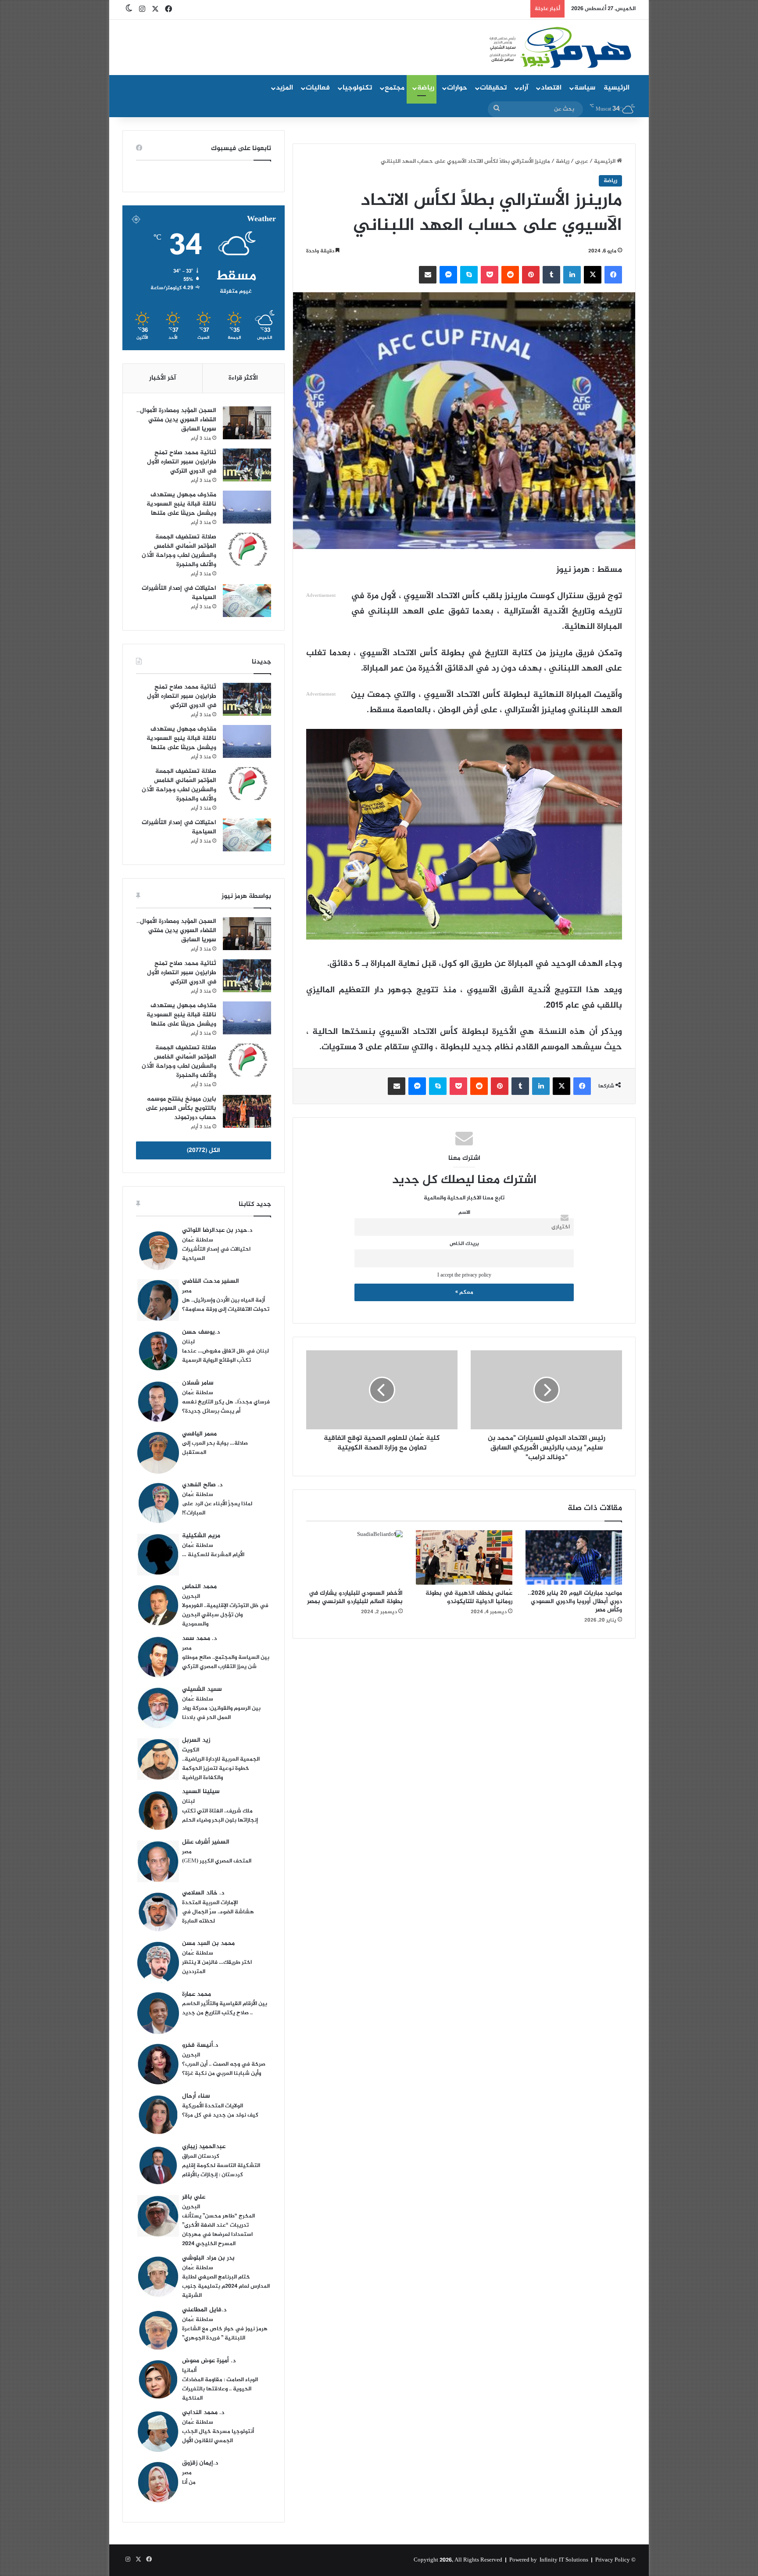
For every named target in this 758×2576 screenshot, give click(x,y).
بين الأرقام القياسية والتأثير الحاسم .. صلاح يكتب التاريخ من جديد (225, 2008)
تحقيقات (493, 88)
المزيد (284, 88)
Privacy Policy (613, 2560)
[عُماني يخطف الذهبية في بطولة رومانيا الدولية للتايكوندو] (464, 1557)
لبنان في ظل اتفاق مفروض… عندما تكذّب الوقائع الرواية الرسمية (225, 1356)
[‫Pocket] (490, 275)
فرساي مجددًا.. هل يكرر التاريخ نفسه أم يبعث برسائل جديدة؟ (226, 1407)
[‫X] (593, 275)
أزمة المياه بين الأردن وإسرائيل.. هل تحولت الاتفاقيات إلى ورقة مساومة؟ (226, 1305)
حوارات (457, 88)
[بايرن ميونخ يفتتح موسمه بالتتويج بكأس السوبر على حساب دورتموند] (247, 1111)
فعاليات (318, 88)
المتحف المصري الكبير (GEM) (217, 1861)
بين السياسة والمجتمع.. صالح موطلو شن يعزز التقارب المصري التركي (226, 1662)
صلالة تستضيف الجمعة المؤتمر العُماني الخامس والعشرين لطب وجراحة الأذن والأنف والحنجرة (179, 551)
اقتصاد (551, 88)
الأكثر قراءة (243, 378)
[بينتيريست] (531, 275)
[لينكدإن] (572, 275)
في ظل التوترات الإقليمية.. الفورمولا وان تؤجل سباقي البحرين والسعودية (225, 1615)
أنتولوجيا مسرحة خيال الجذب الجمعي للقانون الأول (218, 2436)
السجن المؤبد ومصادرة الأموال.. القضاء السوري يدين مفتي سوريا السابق (176, 420)
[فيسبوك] (613, 275)
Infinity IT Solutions (564, 2560)
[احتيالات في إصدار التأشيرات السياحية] (247, 601)
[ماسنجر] (448, 275)
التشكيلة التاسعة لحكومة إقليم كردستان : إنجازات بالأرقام (221, 2170)
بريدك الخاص (464, 1244)
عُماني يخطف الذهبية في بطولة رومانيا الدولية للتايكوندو (469, 1597)
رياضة (426, 88)
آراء (524, 88)
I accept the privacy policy (464, 1275)
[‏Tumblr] (551, 275)
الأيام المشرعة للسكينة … (213, 1555)
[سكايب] (469, 275)
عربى (582, 161)
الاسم (464, 1213)
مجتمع (395, 88)
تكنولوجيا (357, 88)
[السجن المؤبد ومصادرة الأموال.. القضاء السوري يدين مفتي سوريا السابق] (247, 423)
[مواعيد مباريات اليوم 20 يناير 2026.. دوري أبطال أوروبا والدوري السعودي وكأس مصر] (574, 1557)
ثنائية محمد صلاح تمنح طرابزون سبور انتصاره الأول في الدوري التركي (182, 462)
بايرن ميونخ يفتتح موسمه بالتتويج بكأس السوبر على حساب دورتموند (181, 1108)
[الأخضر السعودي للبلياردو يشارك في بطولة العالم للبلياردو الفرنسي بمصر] (354, 1557)
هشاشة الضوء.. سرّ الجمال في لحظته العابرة (218, 1917)
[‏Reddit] (510, 275)
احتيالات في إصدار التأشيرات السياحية (179, 593)
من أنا (189, 2483)
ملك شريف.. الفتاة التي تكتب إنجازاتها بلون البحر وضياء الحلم (220, 1816)
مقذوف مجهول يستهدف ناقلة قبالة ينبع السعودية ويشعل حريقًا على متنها (181, 504)
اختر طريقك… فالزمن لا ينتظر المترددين (217, 1967)
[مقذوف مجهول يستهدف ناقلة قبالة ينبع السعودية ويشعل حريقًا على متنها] (247, 507)
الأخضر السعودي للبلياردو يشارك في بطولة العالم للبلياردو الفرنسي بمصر (355, 1597)
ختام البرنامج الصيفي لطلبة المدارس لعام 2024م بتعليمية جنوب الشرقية (226, 2286)
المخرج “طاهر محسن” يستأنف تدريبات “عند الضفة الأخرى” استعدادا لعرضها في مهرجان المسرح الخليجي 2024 (218, 2230)
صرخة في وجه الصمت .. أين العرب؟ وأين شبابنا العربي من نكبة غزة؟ (224, 2069)
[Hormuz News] (560, 48)
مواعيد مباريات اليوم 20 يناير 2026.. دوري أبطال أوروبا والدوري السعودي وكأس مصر (575, 1602)
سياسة (585, 88)
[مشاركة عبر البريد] (428, 275)
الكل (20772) (204, 1150)
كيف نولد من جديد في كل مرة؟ (220, 2115)
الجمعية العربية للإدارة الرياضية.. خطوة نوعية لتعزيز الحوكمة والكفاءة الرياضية (221, 1769)
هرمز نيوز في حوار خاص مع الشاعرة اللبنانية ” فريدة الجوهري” (225, 2334)
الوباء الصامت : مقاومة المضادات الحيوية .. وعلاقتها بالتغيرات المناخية (220, 2389)
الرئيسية (617, 88)
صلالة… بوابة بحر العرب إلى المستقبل (215, 1448)
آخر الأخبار (163, 378)
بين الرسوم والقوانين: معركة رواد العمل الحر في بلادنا (221, 1713)
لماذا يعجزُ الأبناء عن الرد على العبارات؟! (217, 1509)
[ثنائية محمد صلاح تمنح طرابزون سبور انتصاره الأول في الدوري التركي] (247, 465)
